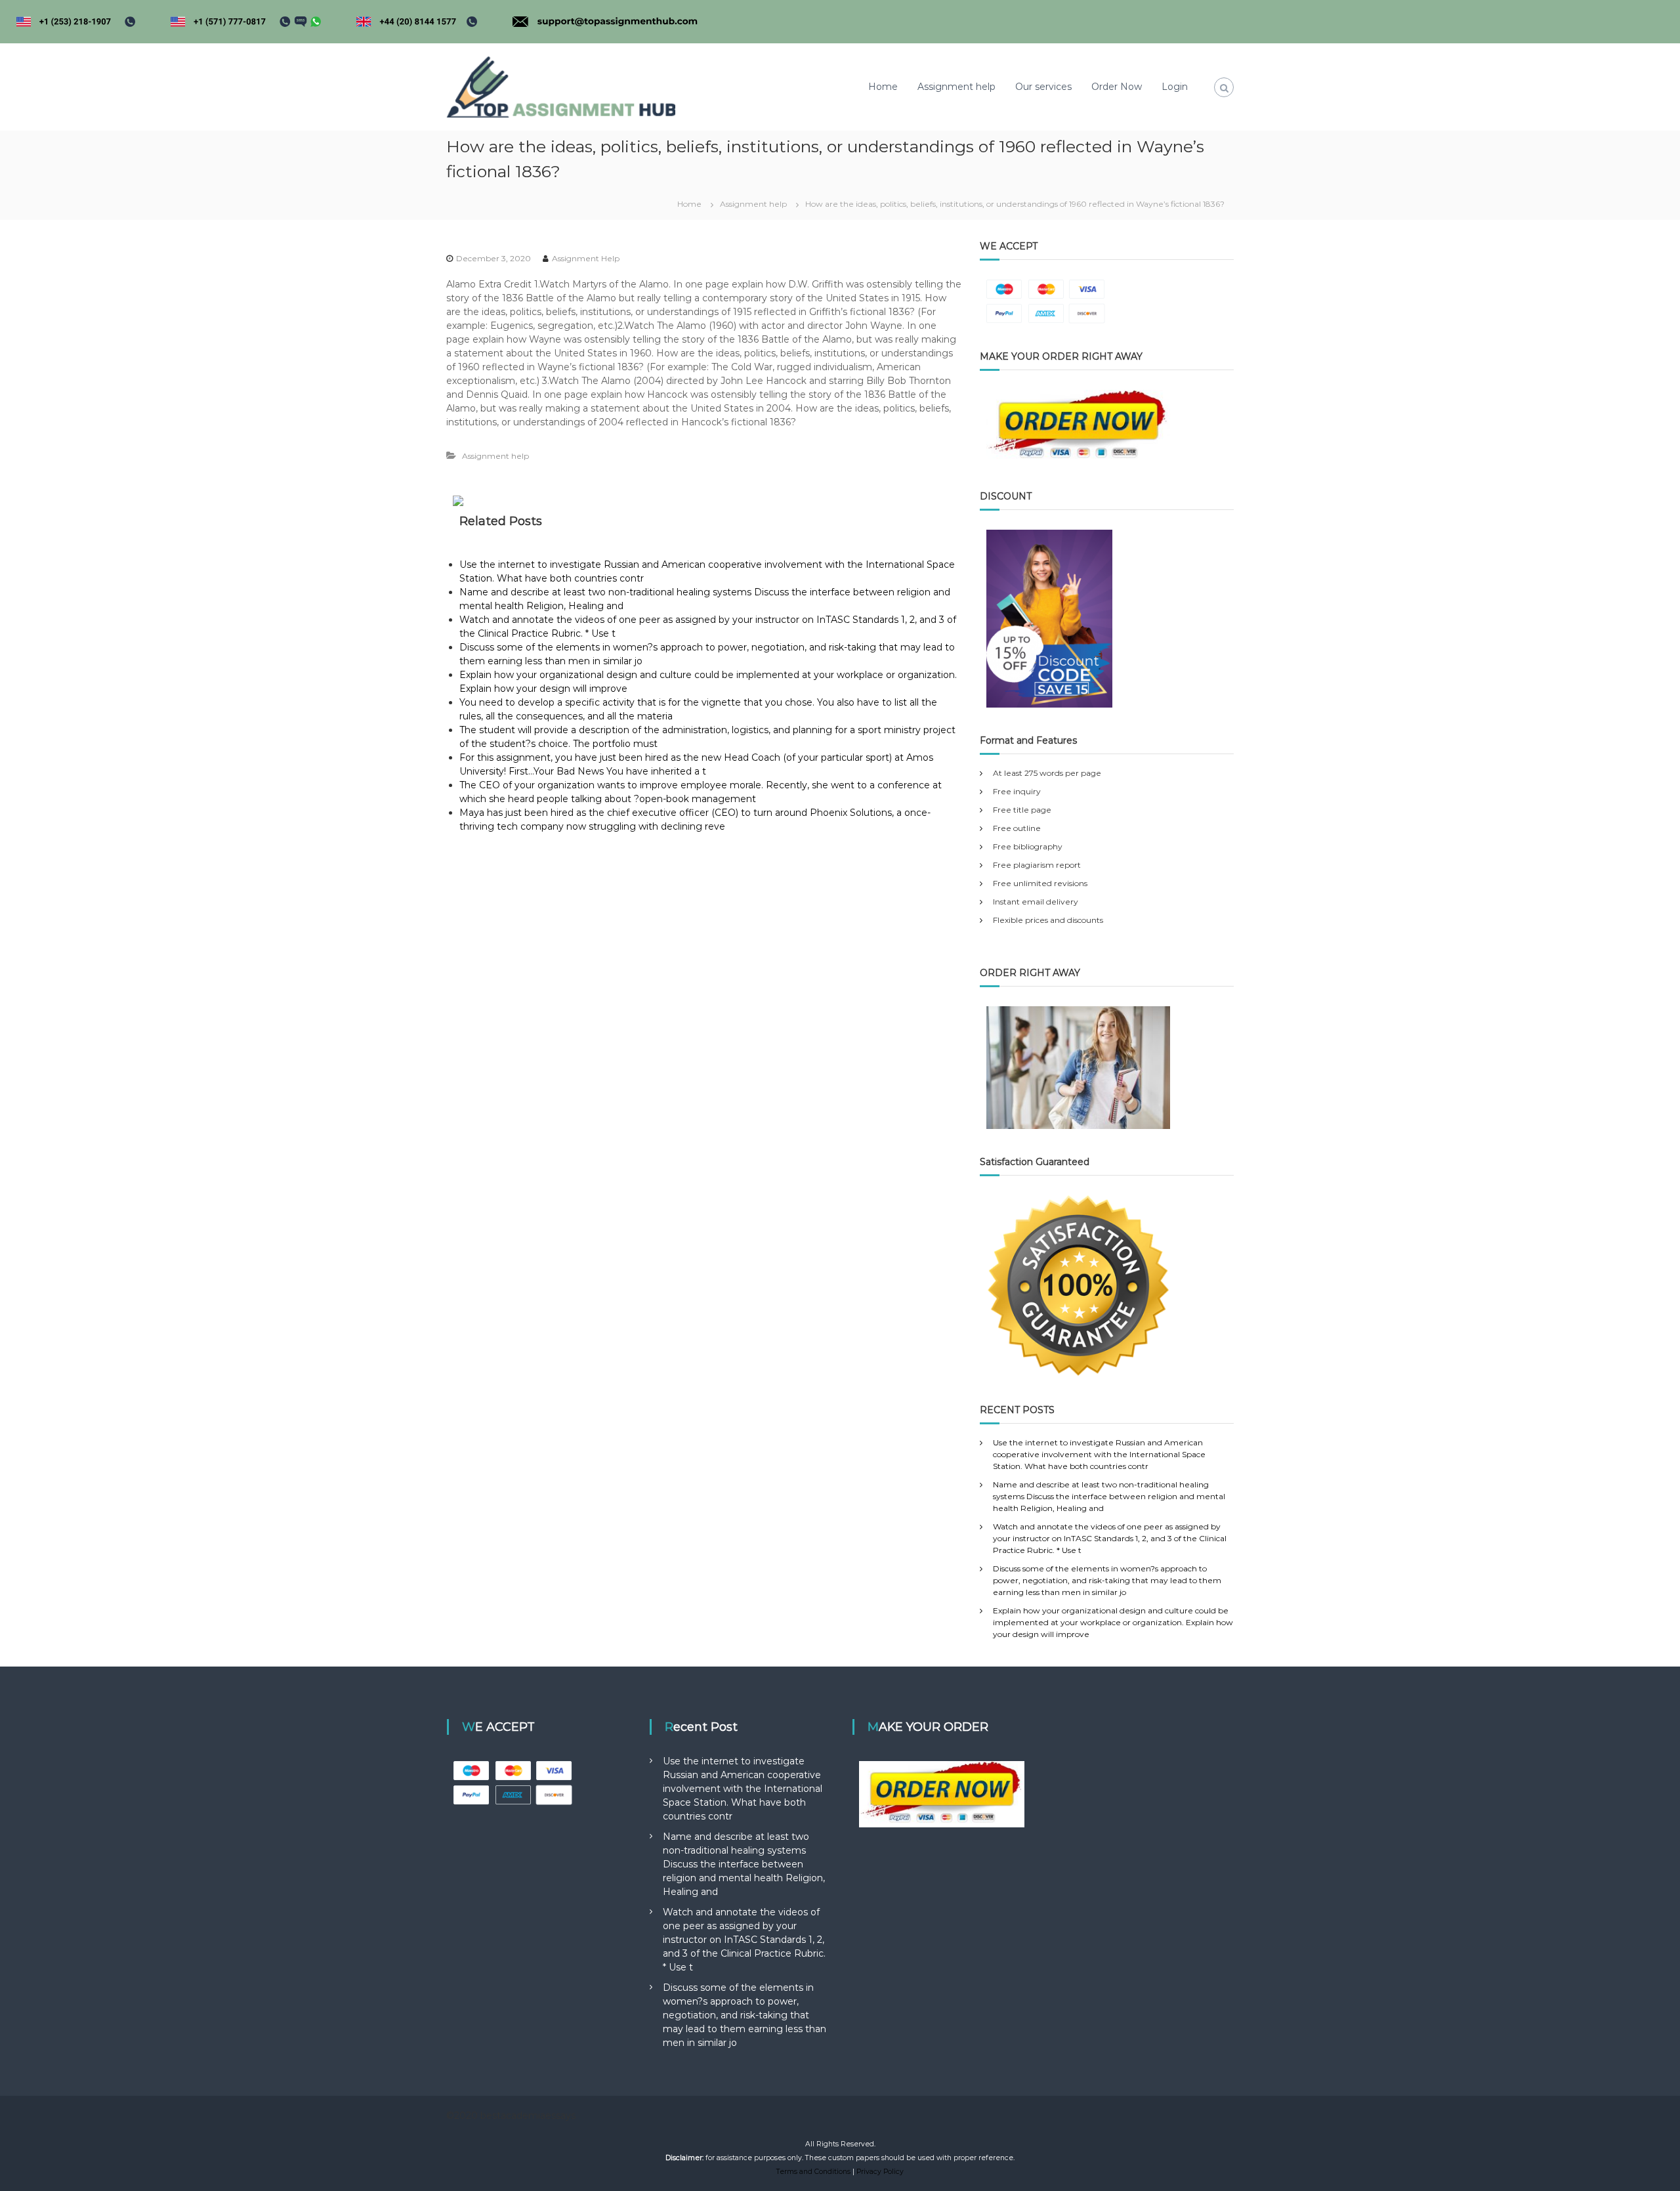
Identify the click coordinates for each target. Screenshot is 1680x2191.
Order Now (1117, 87)
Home (883, 87)
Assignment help (956, 87)
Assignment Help (586, 258)
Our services (1043, 87)
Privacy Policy (880, 2172)
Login (1175, 87)
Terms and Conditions (813, 2172)
